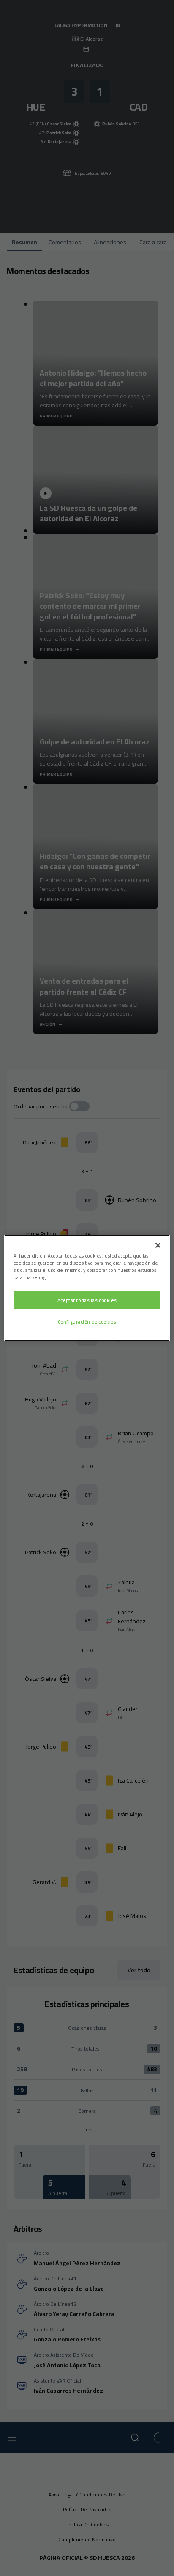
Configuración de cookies (87, 1322)
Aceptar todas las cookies (87, 1300)
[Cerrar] (158, 1245)
